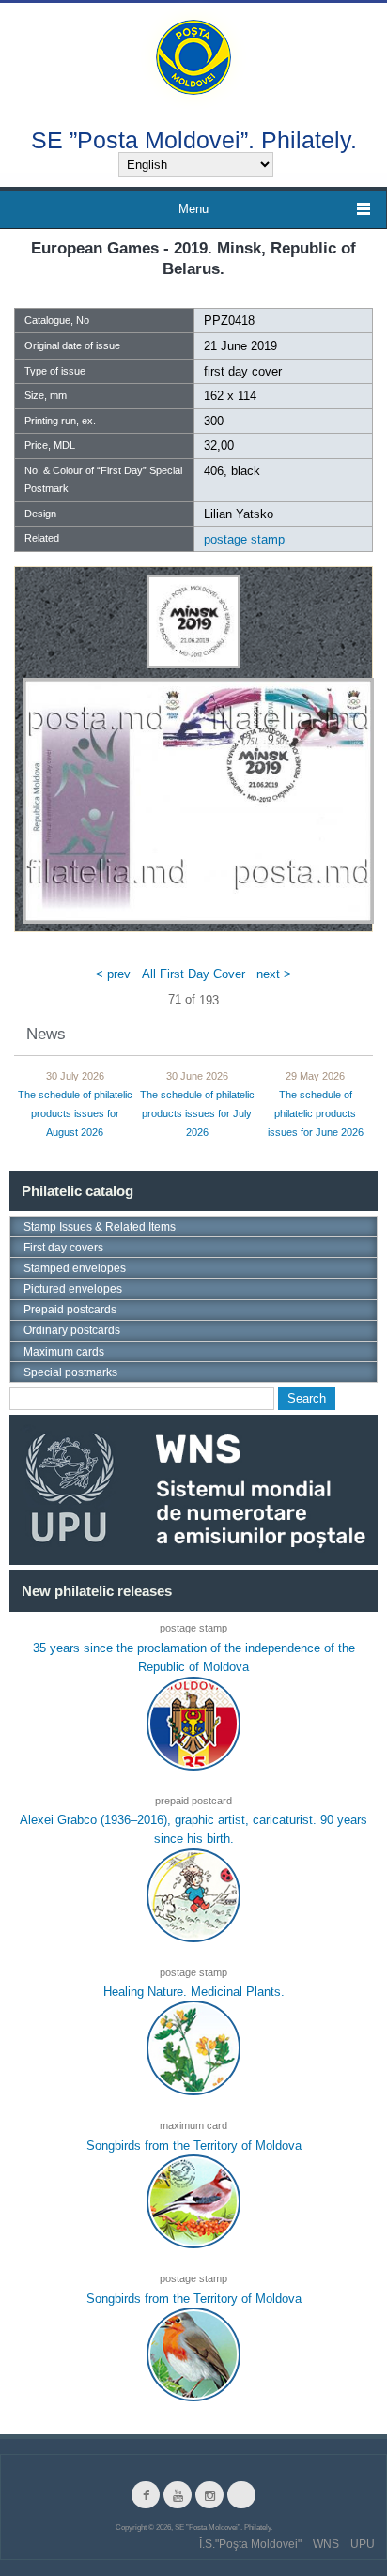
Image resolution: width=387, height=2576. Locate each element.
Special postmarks (70, 1372)
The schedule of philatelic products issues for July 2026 (197, 1113)
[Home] (193, 56)
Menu (193, 209)
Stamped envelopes (75, 1268)
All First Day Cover (193, 974)
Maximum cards (64, 1352)
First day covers (63, 1248)
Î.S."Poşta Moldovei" (250, 2544)
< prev (113, 974)
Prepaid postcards (70, 1310)
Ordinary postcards (72, 1330)
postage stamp (244, 539)
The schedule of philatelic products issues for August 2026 (75, 1113)
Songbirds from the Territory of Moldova (194, 2146)
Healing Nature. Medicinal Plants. (194, 1992)
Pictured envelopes (73, 1289)
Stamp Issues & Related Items (100, 1227)
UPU (363, 2544)
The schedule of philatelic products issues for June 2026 (316, 1113)
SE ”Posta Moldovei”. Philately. (194, 139)
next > (274, 974)
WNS (326, 2544)
